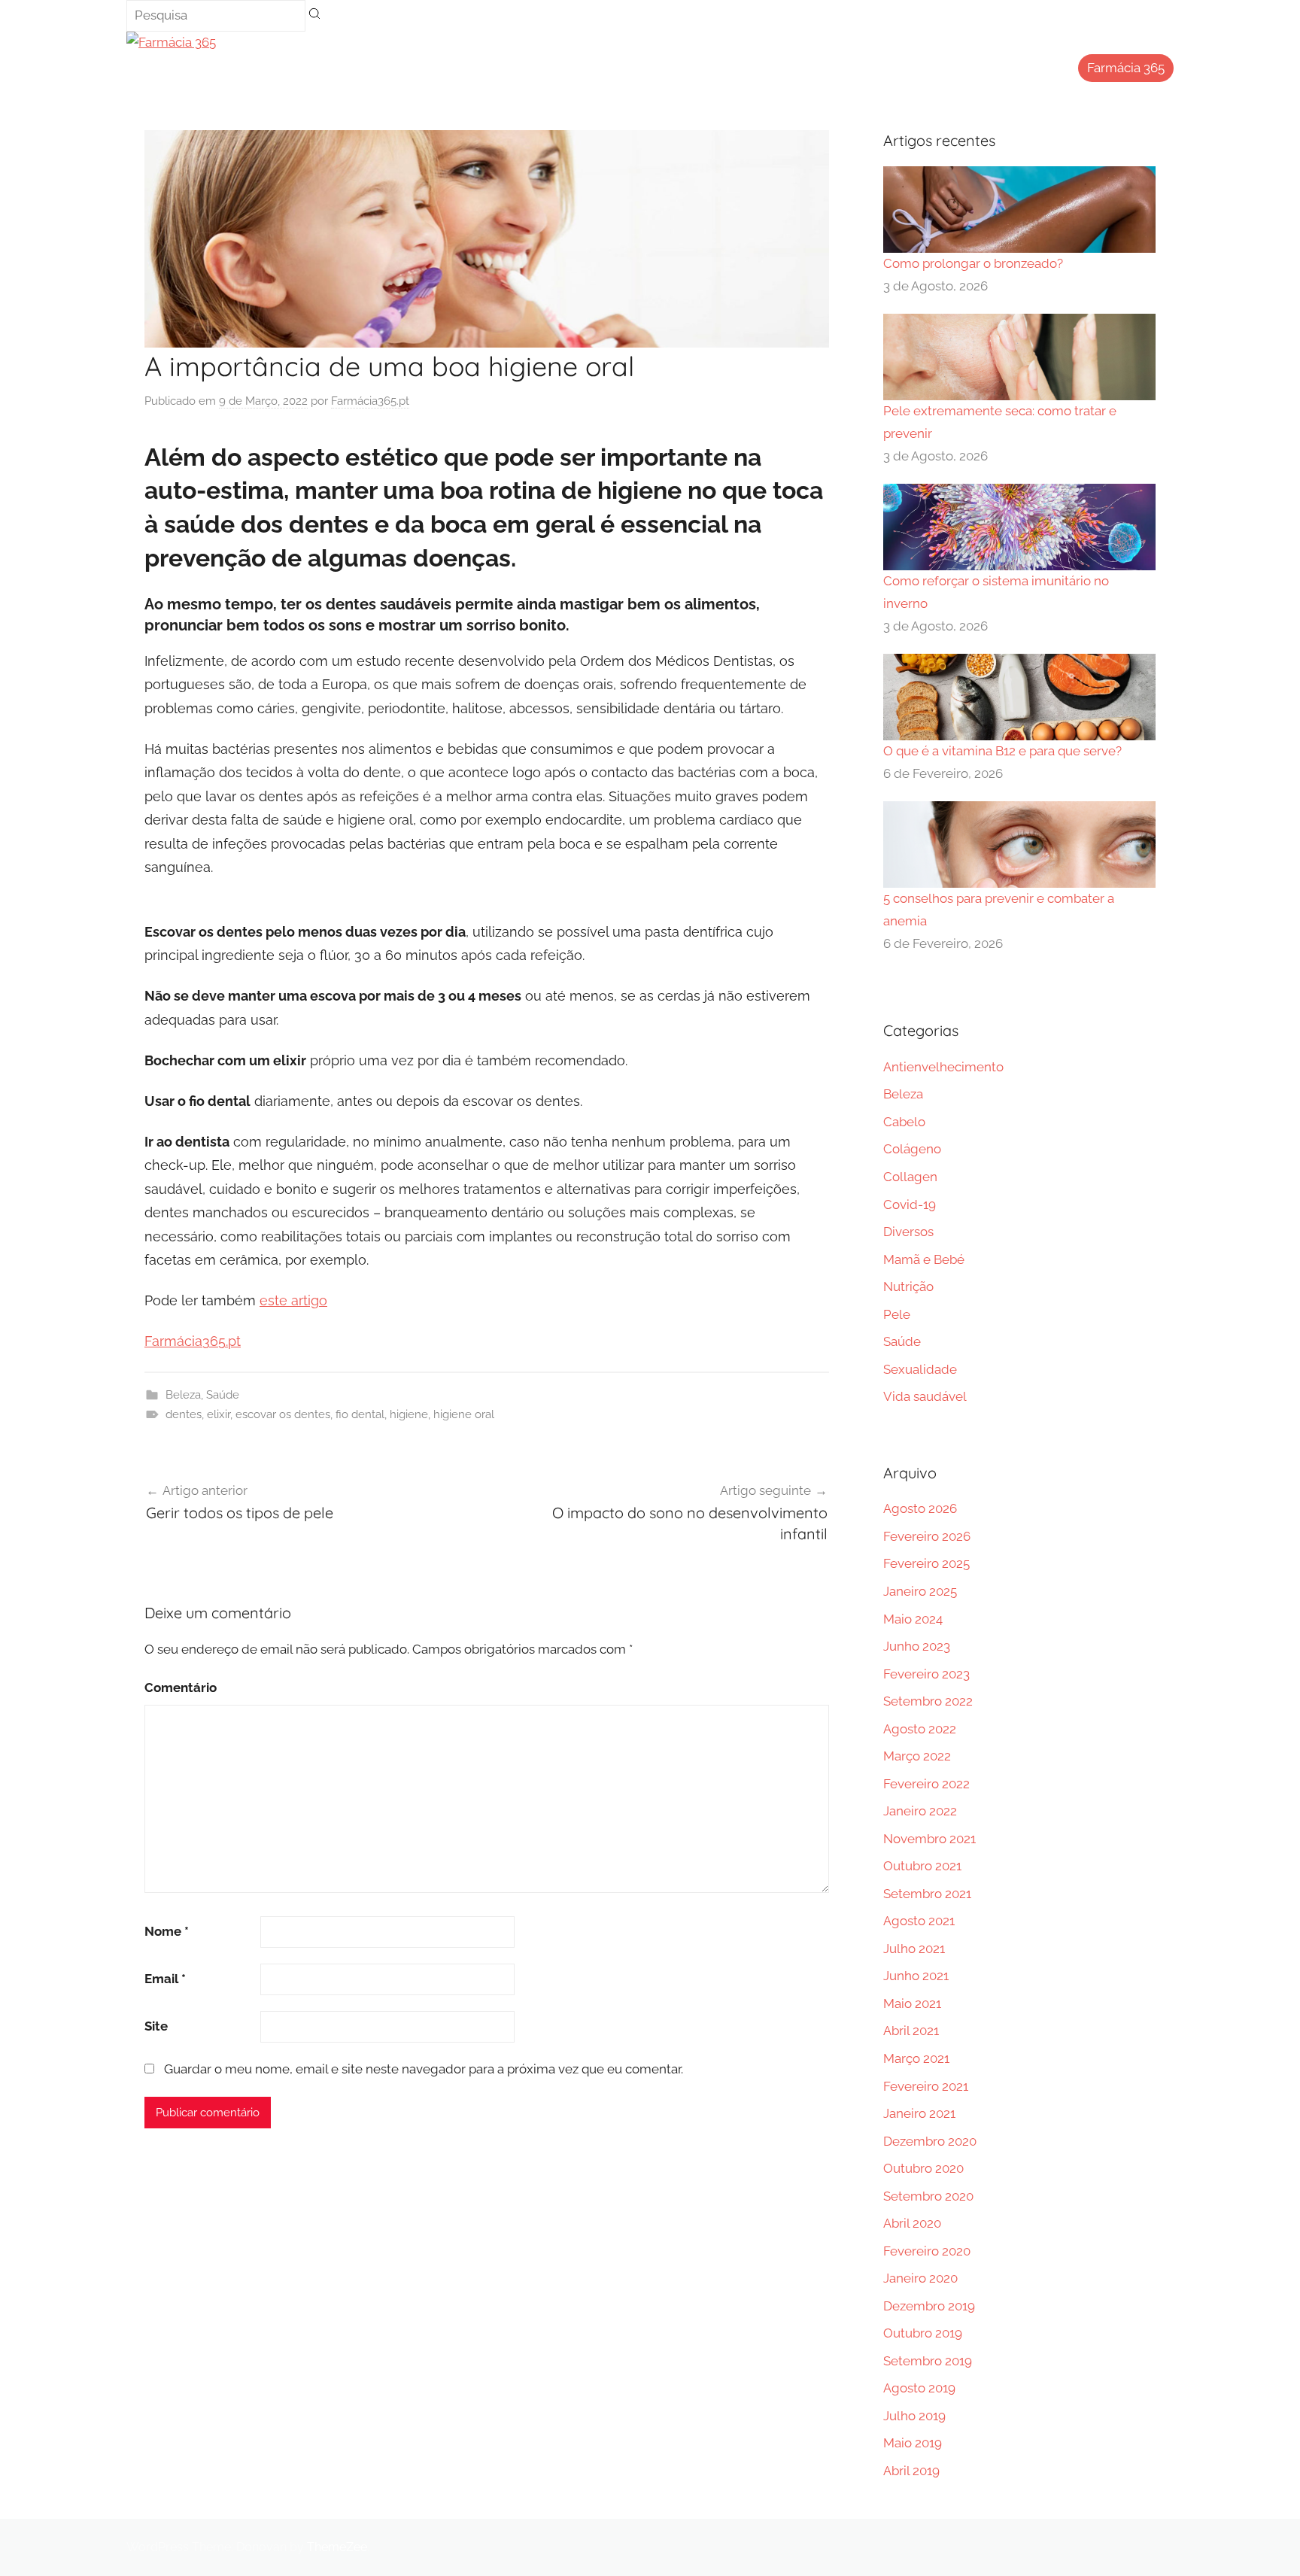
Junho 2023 (917, 1646)
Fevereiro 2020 (927, 2251)
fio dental (360, 1414)
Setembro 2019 (928, 2361)
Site (156, 2026)
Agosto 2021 (919, 1921)
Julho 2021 (914, 1949)
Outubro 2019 (923, 2333)
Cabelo (904, 1122)
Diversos (908, 1232)
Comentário (181, 1687)
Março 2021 (916, 2058)
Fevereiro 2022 (926, 1784)
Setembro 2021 (927, 1894)
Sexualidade (920, 1369)
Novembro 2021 (929, 1839)
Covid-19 (910, 1204)
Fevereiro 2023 (926, 1674)
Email (165, 1979)
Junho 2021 (916, 1976)
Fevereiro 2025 (926, 1563)
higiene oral (464, 1414)
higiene (409, 1414)
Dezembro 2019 (929, 2306)
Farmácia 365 (1126, 68)
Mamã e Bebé (924, 1259)
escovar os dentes (283, 1414)
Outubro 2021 (922, 1866)
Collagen (910, 1177)
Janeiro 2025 (920, 1591)
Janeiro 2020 (920, 2278)
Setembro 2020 (928, 2196)
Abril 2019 (911, 2471)
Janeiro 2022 (920, 1811)
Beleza (183, 1395)
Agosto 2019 (919, 2388)
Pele (897, 1314)
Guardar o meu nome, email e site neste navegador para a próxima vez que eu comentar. (424, 2069)
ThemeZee (337, 2547)
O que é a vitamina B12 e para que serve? (1002, 751)
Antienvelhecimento (943, 1067)
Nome (167, 1931)
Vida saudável (925, 1396)
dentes (184, 1414)
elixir (219, 1414)
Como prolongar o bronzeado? (973, 263)
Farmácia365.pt (370, 401)
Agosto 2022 (920, 1729)
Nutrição (908, 1286)
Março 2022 (917, 1756)
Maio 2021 (912, 2003)
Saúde (223, 1395)
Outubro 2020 (923, 2168)
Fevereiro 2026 (927, 1536)
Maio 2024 (913, 1619)
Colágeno (912, 1149)
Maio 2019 (913, 2443)
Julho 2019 (914, 2416)
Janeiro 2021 (919, 2113)
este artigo (293, 1300)
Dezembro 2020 (930, 2141)
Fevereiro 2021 (926, 2086)
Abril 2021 (911, 2031)
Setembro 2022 (928, 1701)
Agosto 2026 (920, 1508)
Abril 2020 (912, 2223)
